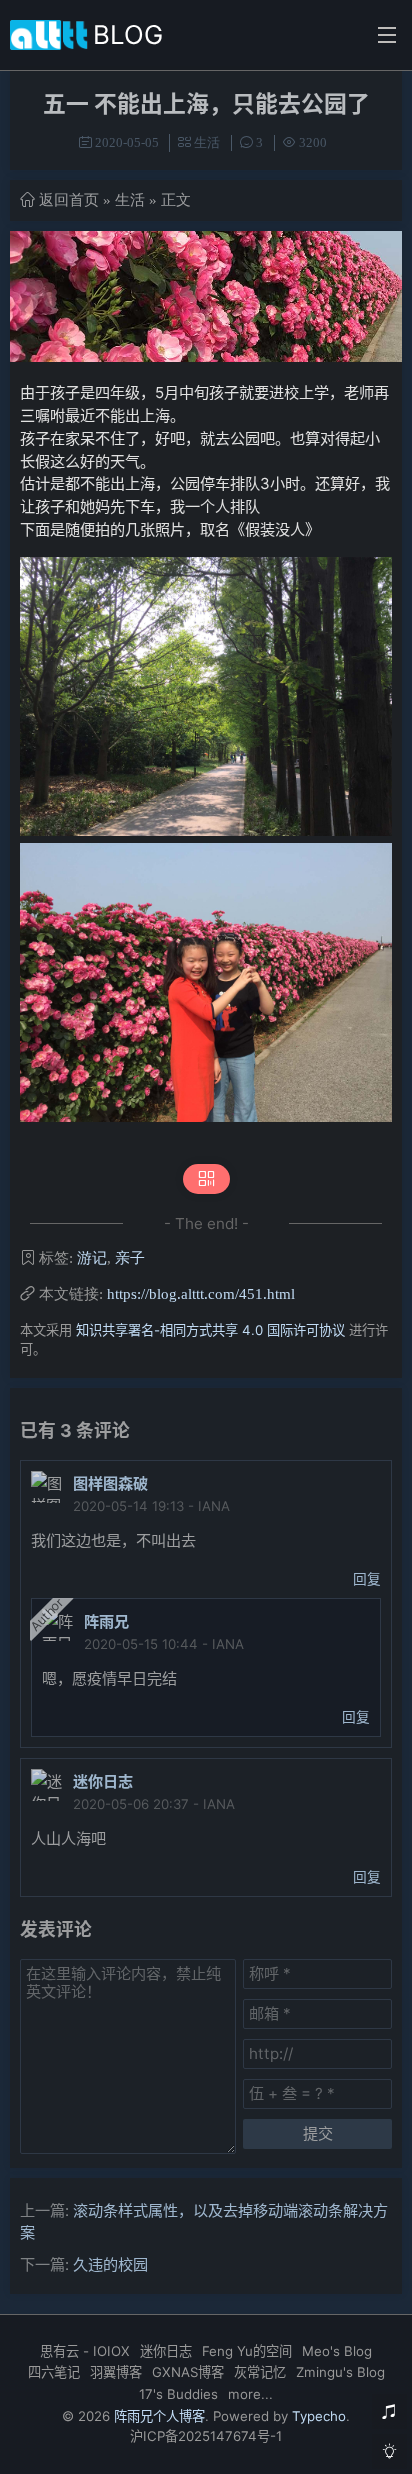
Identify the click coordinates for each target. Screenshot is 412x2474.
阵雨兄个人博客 (159, 2416)
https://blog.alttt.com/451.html (201, 1293)
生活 (207, 142)
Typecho (319, 2416)
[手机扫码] (206, 1179)
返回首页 (69, 199)
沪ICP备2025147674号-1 (206, 2436)
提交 (318, 2133)
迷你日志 (103, 1781)
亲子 (130, 1257)
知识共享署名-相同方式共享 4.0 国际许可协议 (210, 1330)
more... (250, 2394)
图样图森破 (110, 1483)
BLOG (128, 34)
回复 (367, 1579)
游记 (92, 1257)
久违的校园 (110, 2264)
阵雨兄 (106, 1621)
